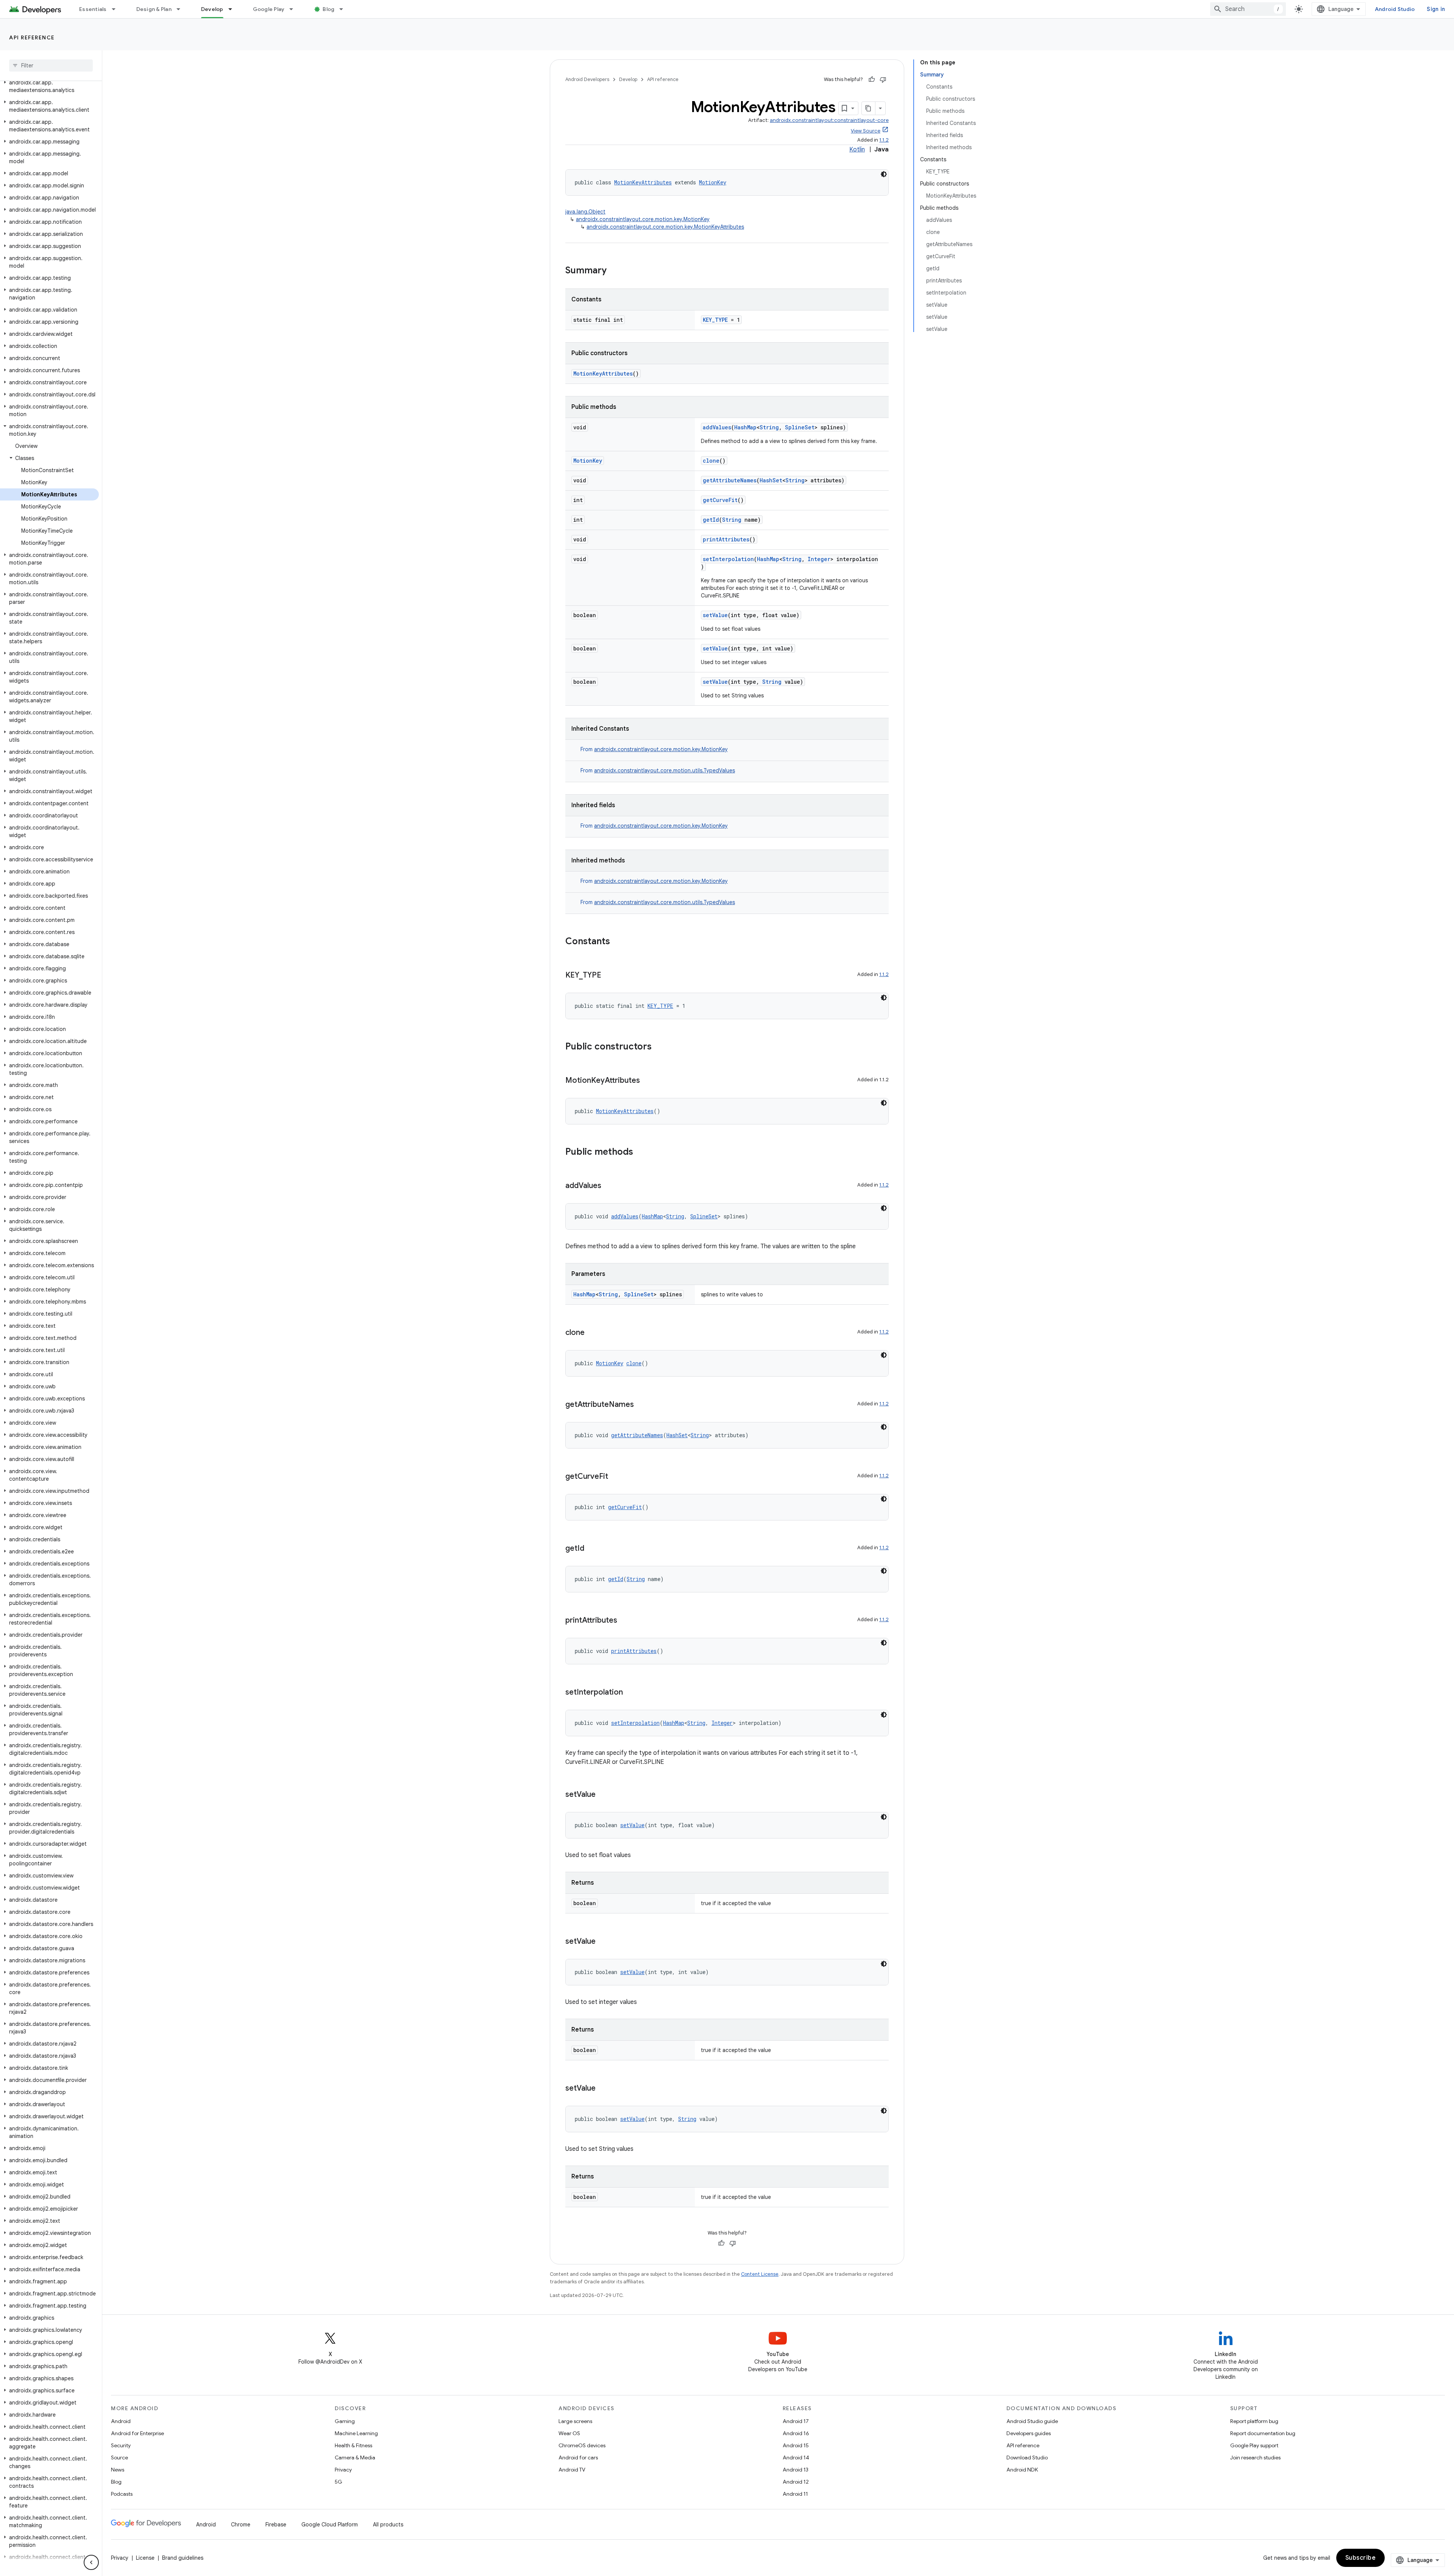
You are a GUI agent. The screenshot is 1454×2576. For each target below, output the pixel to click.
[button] (49, 86)
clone (711, 461)
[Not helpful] (883, 80)
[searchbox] (51, 65)
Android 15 (796, 2445)
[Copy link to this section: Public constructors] (659, 1047)
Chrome (241, 2525)
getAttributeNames (730, 480)
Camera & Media (355, 2457)
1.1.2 (884, 140)
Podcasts (122, 2494)
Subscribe (1361, 2558)
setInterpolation (728, 559)
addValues (717, 427)
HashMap (745, 427)
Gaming (345, 2421)
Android (121, 2421)
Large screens (575, 2421)
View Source (866, 131)
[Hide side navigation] (91, 2562)
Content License (760, 2274)
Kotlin (857, 150)
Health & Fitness (353, 2445)
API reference (32, 37)
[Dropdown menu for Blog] (345, 9)
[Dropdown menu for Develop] (234, 9)
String (769, 427)
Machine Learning (356, 2433)
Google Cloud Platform (330, 2525)
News (118, 2470)
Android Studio (1395, 9)
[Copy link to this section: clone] (592, 1333)
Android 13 (796, 2470)
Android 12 (796, 2482)
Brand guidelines (183, 2558)
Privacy (343, 2470)
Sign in (1436, 9)
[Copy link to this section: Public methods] (641, 1152)
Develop (212, 9)
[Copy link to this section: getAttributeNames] (641, 1405)
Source (119, 2457)
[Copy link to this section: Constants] (618, 942)
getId (711, 520)
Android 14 (796, 2457)
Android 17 (796, 2421)
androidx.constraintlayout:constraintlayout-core (829, 120)
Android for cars (578, 2457)
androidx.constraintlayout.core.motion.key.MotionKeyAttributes (665, 227)
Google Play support (1254, 2445)
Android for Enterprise (137, 2433)
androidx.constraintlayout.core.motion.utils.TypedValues (665, 770)
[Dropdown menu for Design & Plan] (182, 9)
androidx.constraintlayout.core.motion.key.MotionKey (643, 219)
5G (339, 2482)
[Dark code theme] (884, 174)
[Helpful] (872, 80)
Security (121, 2445)
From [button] (654, 749)
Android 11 (795, 2494)
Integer (819, 559)
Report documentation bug (1263, 2433)
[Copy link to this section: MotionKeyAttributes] (647, 1081)
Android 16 (796, 2433)
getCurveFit (720, 500)
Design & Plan (154, 9)
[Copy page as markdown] (869, 108)
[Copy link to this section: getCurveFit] (616, 1477)
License (145, 2558)
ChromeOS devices (582, 2445)
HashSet (771, 480)
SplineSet (800, 427)
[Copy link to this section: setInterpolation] (630, 1693)
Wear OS (569, 2433)
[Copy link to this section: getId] (592, 1549)
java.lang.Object (585, 212)
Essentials (93, 9)
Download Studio (1027, 2457)
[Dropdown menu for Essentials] (117, 9)
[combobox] (1248, 9)
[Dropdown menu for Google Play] (295, 9)
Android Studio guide (1032, 2421)
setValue (715, 615)
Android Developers (587, 79)
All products (388, 2525)
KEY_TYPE (715, 320)
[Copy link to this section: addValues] (609, 1186)
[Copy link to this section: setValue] (603, 1795)
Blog (328, 9)
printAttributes (726, 539)
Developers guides (1029, 2433)
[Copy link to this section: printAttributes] (625, 1621)
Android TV (572, 2470)
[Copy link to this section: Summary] (614, 271)
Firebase (276, 2525)
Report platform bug (1254, 2421)
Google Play (269, 9)
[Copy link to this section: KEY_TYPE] (609, 976)
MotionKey (713, 182)
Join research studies (1255, 2457)
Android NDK (1022, 2470)
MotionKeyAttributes (643, 182)
